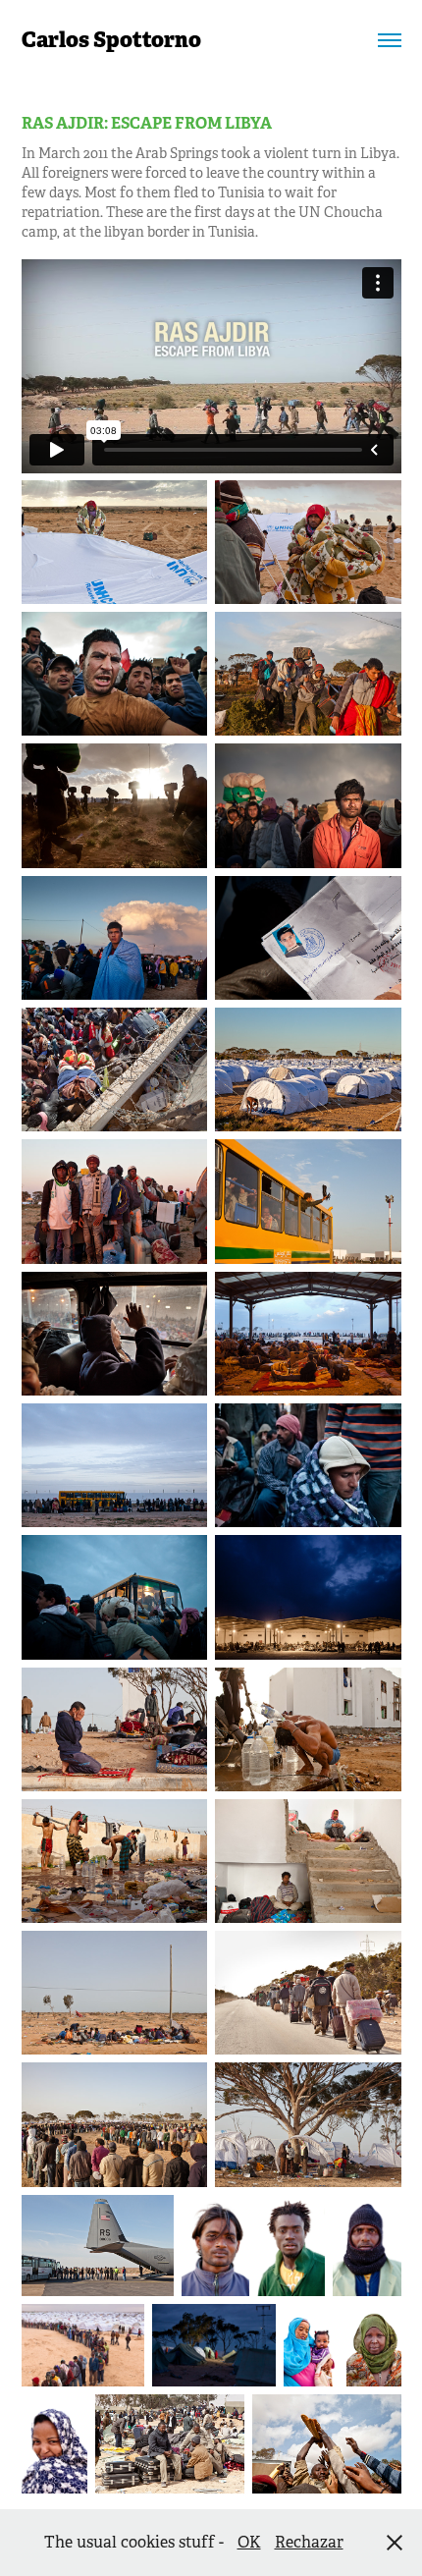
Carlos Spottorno (111, 40)
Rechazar (309, 2542)
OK (249, 2542)
